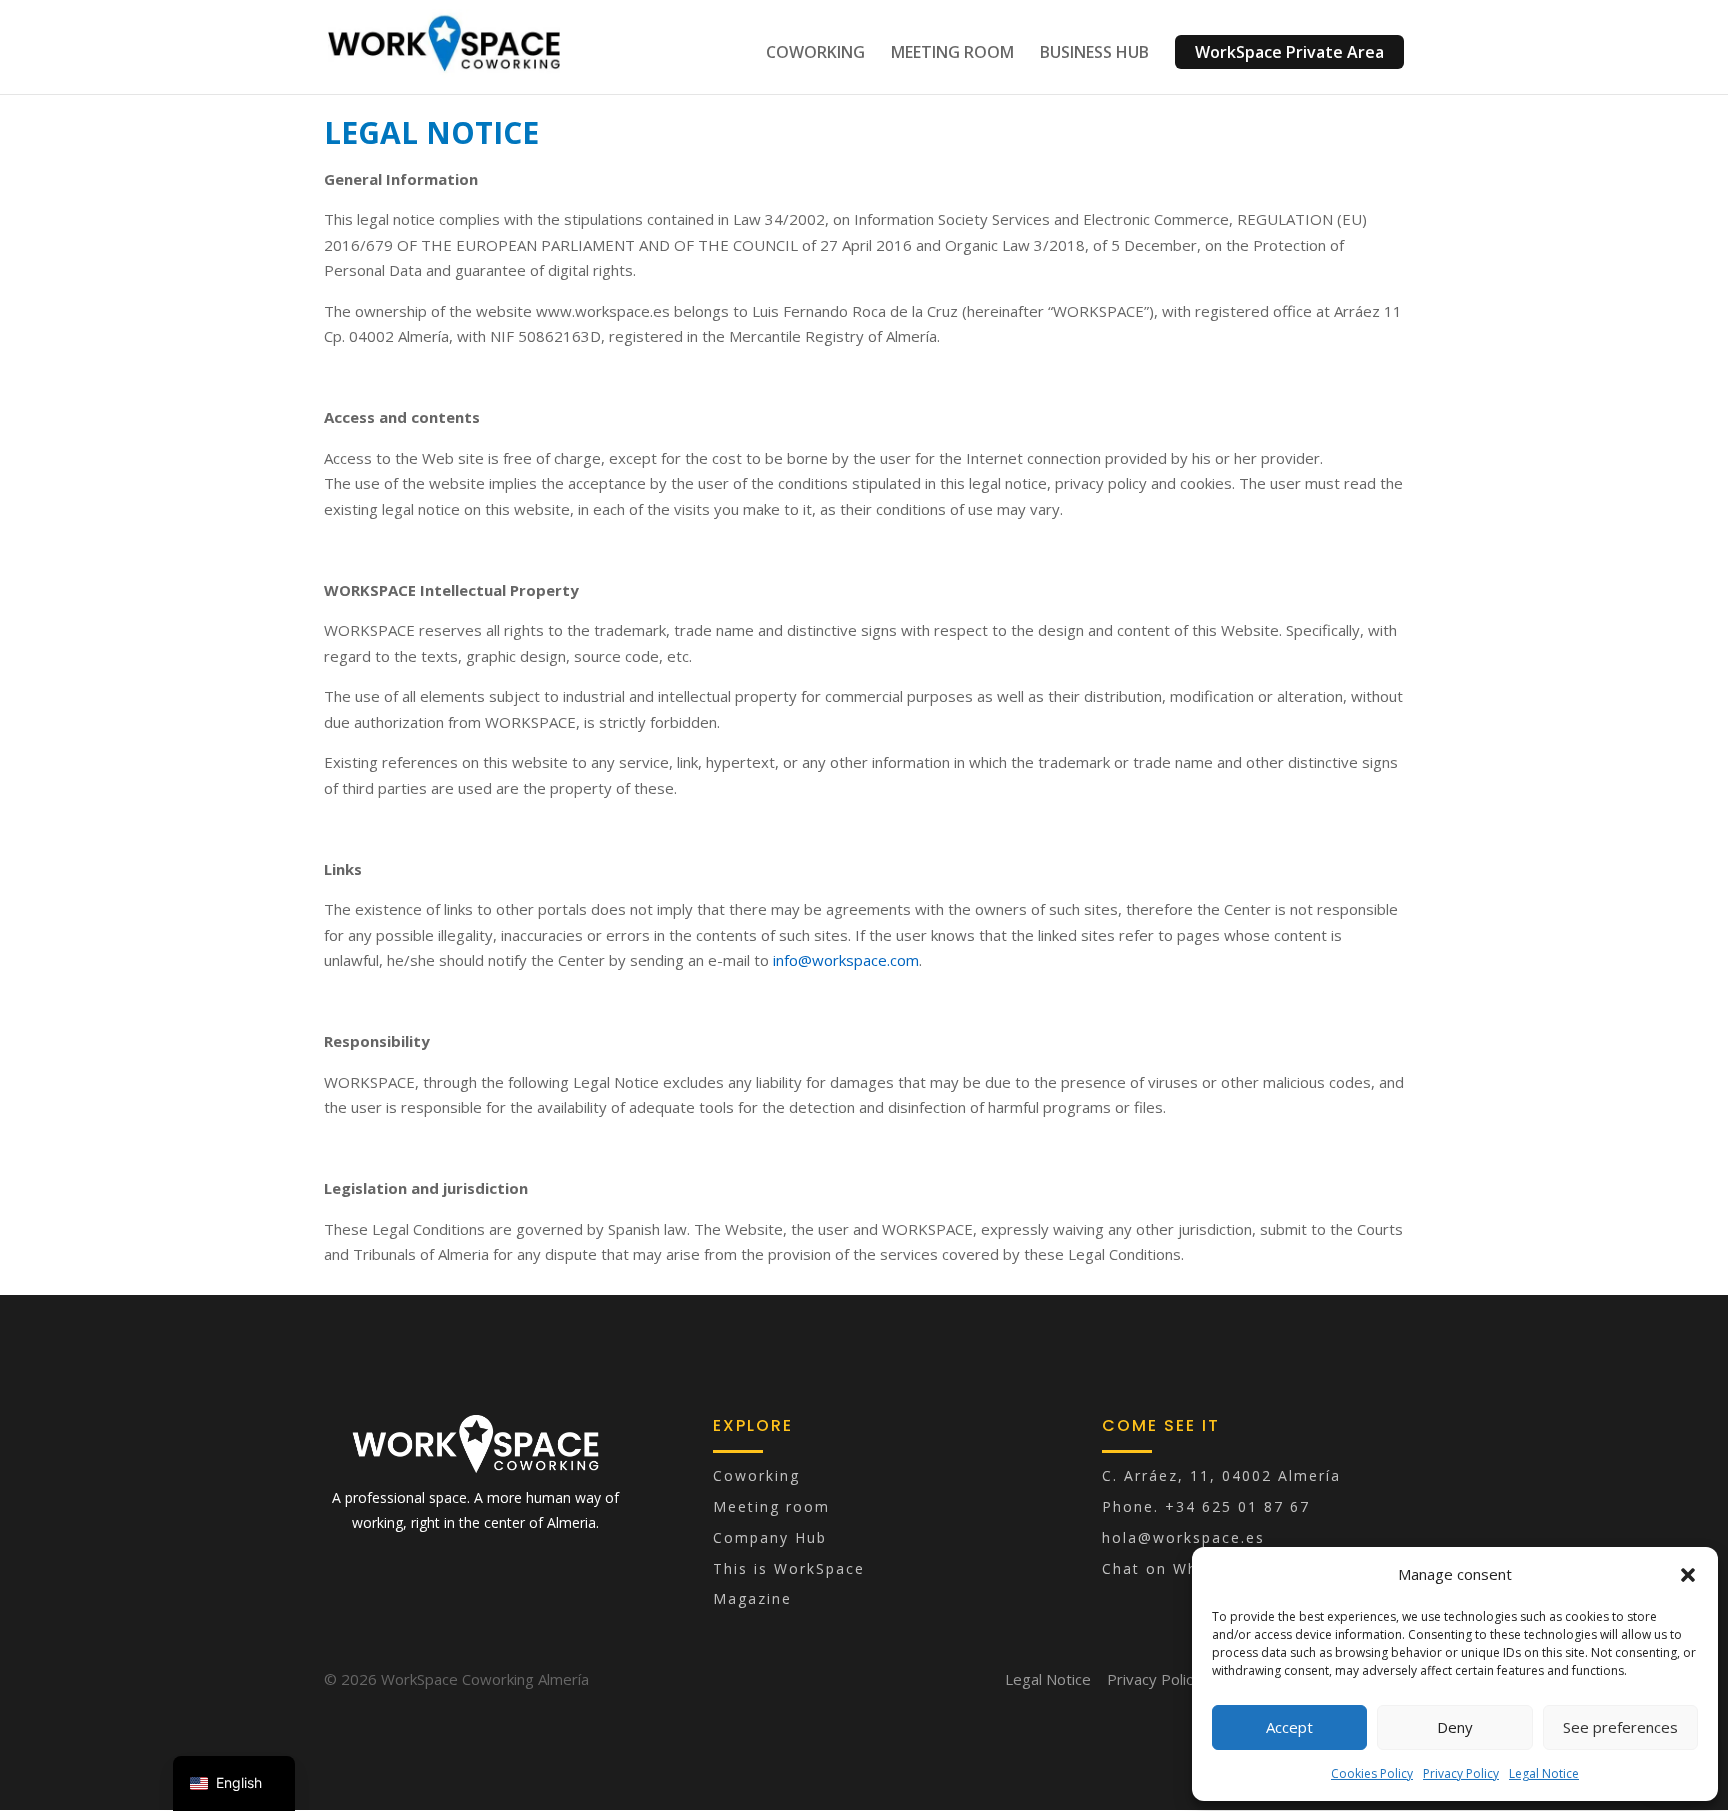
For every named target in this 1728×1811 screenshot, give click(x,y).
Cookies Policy (1372, 1773)
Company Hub (770, 1537)
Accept (1289, 1727)
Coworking (756, 1475)
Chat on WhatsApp (1178, 1568)
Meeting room (771, 1506)
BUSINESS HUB (1094, 54)
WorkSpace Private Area (1289, 52)
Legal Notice (1544, 1773)
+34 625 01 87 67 (1237, 1506)
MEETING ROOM (952, 54)
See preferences (1620, 1727)
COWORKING (815, 54)
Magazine (752, 1598)
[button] (1688, 1575)
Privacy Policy (1461, 1773)
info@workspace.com (846, 960)
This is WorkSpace (789, 1568)
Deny (1455, 1727)
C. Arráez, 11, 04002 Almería (1221, 1475)
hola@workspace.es (1183, 1537)
